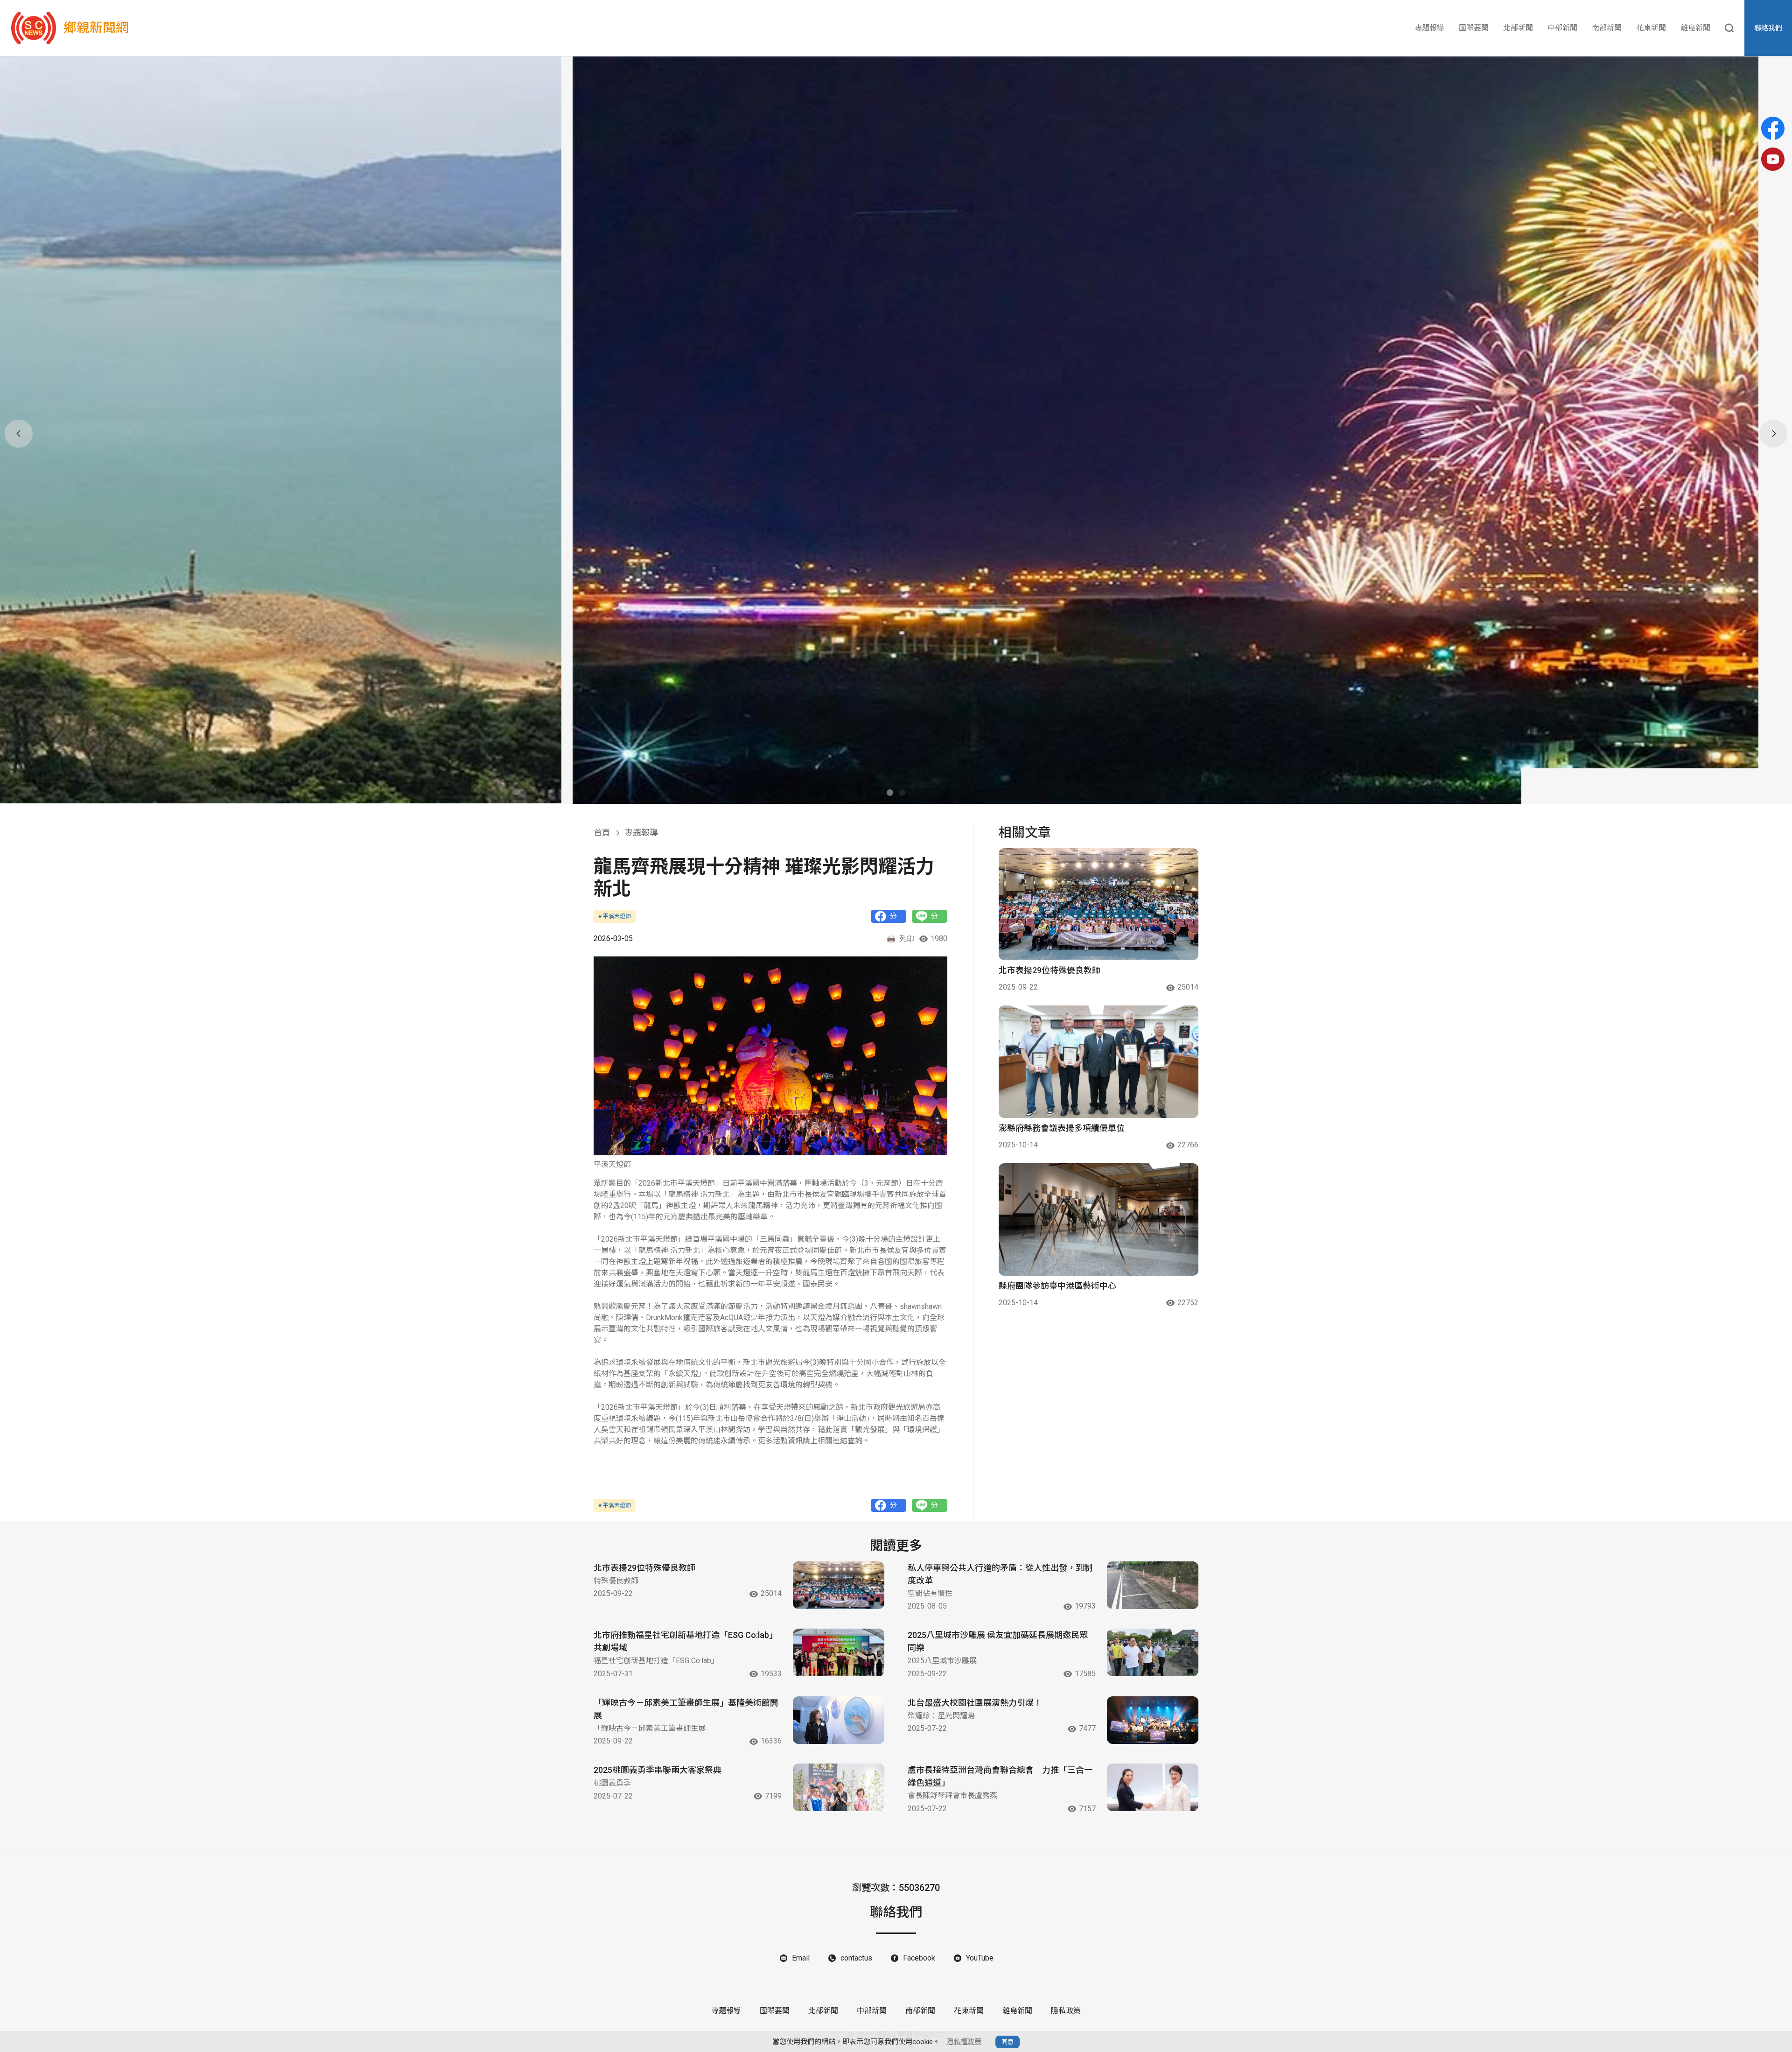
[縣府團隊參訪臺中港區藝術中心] (1099, 1219)
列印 (907, 939)
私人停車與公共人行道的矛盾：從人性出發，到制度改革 (1000, 1574)
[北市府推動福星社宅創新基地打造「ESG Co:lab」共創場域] (839, 1652)
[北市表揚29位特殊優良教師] (1099, 904)
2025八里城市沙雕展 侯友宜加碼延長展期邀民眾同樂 (998, 1641)
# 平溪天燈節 (615, 916)
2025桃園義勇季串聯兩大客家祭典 (658, 1770)
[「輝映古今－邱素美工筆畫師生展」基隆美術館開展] (839, 1720)
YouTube (980, 1958)
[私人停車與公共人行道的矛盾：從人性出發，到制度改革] (1153, 1585)
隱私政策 (1066, 2011)
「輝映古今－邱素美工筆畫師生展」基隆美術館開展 (686, 1709)
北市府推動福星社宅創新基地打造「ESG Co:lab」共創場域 (686, 1641)
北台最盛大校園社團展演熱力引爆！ (975, 1703)
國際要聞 (1474, 28)
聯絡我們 (1768, 28)
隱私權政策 (964, 2042)
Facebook (919, 1958)
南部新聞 (1607, 28)
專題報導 (1429, 28)
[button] (890, 793)
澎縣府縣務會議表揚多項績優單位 (1062, 1128)
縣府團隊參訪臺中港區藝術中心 (1057, 1286)
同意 (1008, 2042)
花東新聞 (1651, 28)
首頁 (602, 833)
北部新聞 (1518, 28)
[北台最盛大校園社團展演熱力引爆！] (1153, 1720)
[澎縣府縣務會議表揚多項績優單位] (1099, 1062)
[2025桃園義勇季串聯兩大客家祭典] (839, 1787)
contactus (856, 1958)
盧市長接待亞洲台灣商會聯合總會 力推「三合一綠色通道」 (1000, 1776)
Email (801, 1958)
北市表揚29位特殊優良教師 (1050, 970)
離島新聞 (1695, 28)
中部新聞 (1562, 28)
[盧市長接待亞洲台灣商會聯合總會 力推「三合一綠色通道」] (1153, 1787)
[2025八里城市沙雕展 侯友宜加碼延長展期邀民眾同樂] (1153, 1652)
